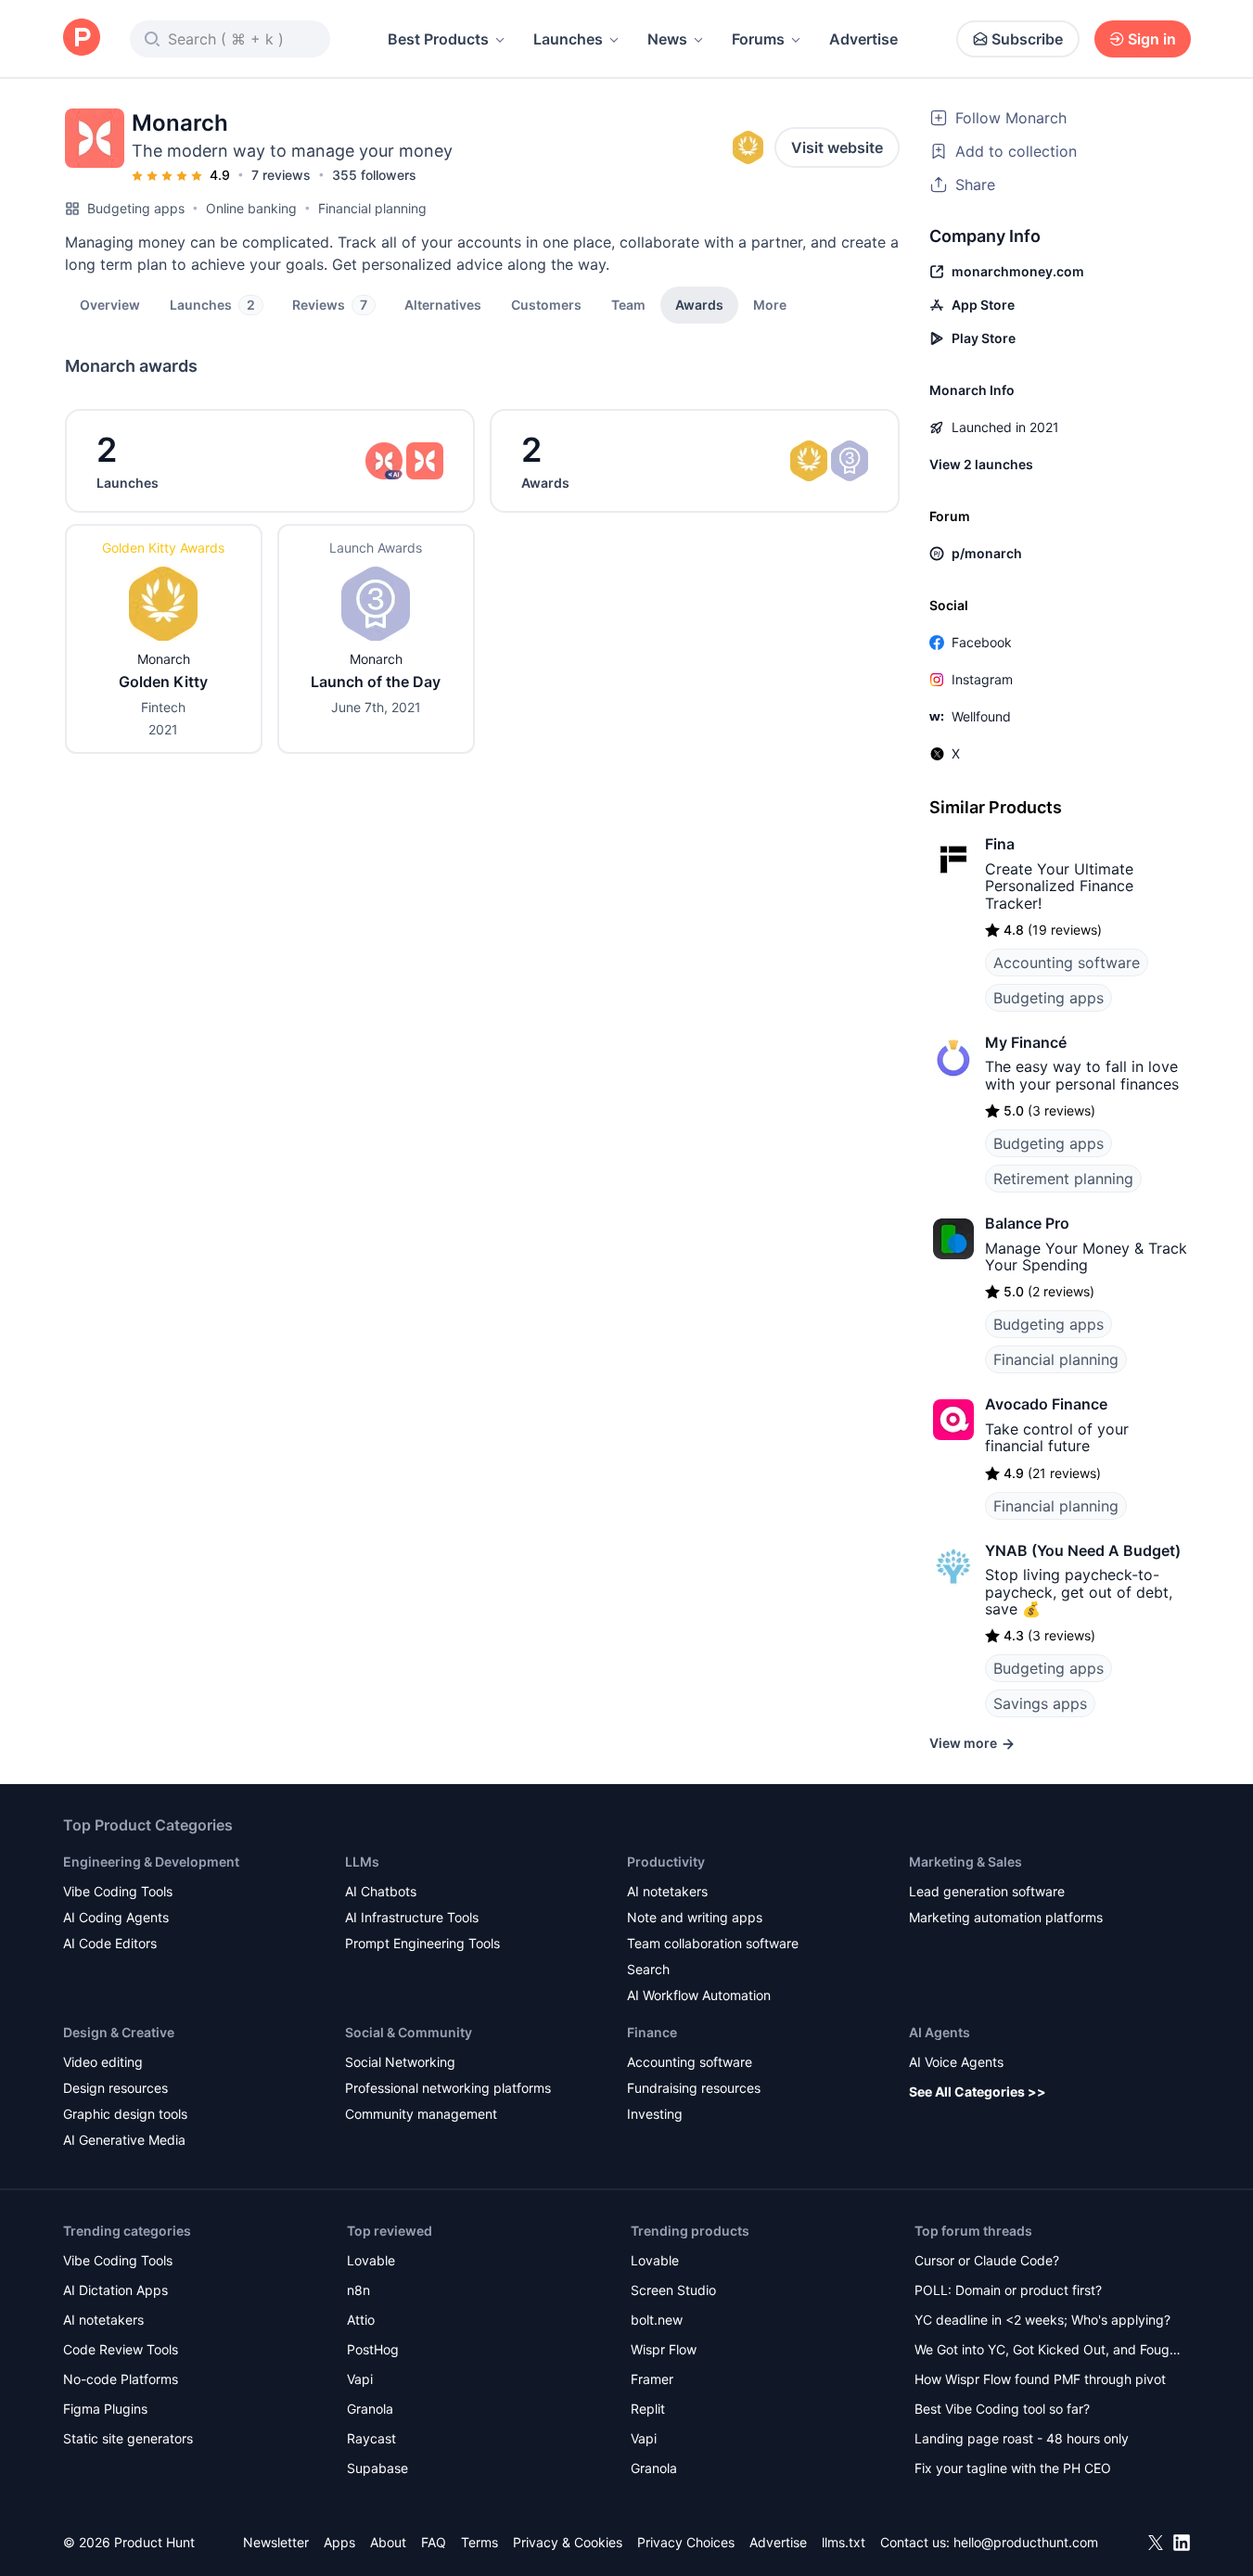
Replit (648, 2409)
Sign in (1152, 39)
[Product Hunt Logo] (82, 38)
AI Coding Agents (116, 1917)
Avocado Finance (1046, 1404)
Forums (758, 39)
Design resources (115, 2088)
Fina (1000, 844)
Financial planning (372, 208)
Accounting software (1067, 963)
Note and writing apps (695, 1917)
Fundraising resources (694, 2088)
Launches (568, 39)
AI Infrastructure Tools (412, 1917)
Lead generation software (987, 1891)
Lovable (371, 2260)
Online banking (251, 208)
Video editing (103, 2062)
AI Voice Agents (956, 2062)
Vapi (360, 2379)
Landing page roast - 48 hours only (1022, 2438)
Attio (361, 2320)
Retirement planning (1063, 1179)
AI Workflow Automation (699, 1995)
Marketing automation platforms (1006, 1917)
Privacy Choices (686, 2542)
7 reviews (281, 175)
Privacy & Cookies (568, 2542)
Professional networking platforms (448, 2088)
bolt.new (657, 2320)
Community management (421, 2114)
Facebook (982, 642)
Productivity (666, 1862)
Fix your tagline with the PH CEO (1013, 2468)
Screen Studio (673, 2290)
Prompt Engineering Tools (422, 1943)
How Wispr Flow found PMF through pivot (1040, 2379)
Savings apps (1040, 1703)
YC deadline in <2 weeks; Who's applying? (1042, 2320)
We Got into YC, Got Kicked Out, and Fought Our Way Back (1048, 2351)
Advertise (863, 39)
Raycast (371, 2438)
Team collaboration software (713, 1943)
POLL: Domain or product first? (1008, 2290)
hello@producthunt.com (1026, 2542)
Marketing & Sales (965, 1862)
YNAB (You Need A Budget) (1083, 1550)
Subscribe (1027, 39)
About (388, 2542)
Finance (652, 2032)
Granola (370, 2409)
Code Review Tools (121, 2349)
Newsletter (276, 2542)
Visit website (837, 147)
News (667, 39)
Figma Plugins (105, 2409)
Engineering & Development (151, 1862)
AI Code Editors (110, 1943)
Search (648, 1969)
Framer (652, 2379)
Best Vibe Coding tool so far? (1002, 2409)
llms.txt (844, 2542)
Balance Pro (1027, 1223)
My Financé (1026, 1042)
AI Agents (940, 2032)
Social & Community (409, 2032)
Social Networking (400, 2062)
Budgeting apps (136, 208)
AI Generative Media (124, 2140)
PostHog (373, 2349)
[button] (770, 304)
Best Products (438, 39)
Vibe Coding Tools (118, 1891)
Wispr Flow (664, 2349)
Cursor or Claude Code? (987, 2260)
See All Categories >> (978, 2091)
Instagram (982, 679)
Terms (479, 2542)
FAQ (434, 2542)
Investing (655, 2114)
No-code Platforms (121, 2379)
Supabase (377, 2468)
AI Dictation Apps (115, 2290)
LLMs (362, 1862)
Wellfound (981, 716)
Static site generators (128, 2438)
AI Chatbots (381, 1891)
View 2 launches (981, 464)
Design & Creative (119, 2032)
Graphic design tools (125, 2114)
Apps (339, 2542)
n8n (358, 2290)
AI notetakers (667, 1891)
